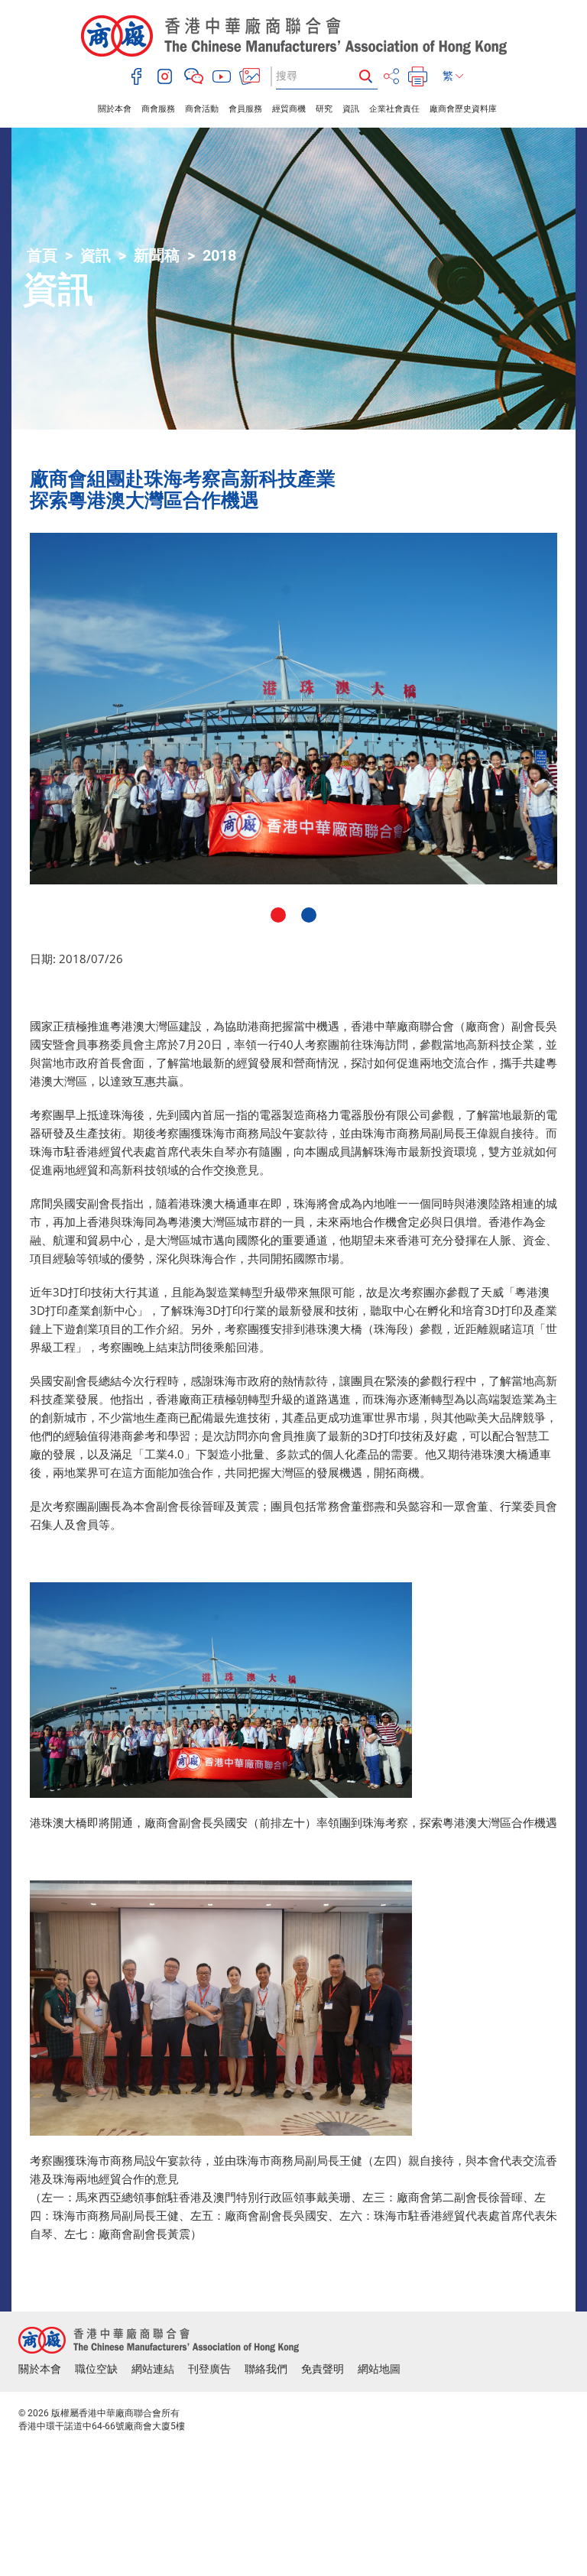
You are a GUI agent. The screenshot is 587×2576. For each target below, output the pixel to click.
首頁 (42, 255)
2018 (219, 255)
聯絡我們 (266, 2369)
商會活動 (202, 109)
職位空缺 (96, 2369)
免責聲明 (323, 2369)
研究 (324, 109)
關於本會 (115, 109)
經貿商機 (289, 109)
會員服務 (245, 109)
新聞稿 (157, 255)
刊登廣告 (209, 2369)
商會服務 (158, 109)
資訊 (351, 109)
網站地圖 (379, 2369)
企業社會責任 (394, 109)
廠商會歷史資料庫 (463, 109)
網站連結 (153, 2369)
